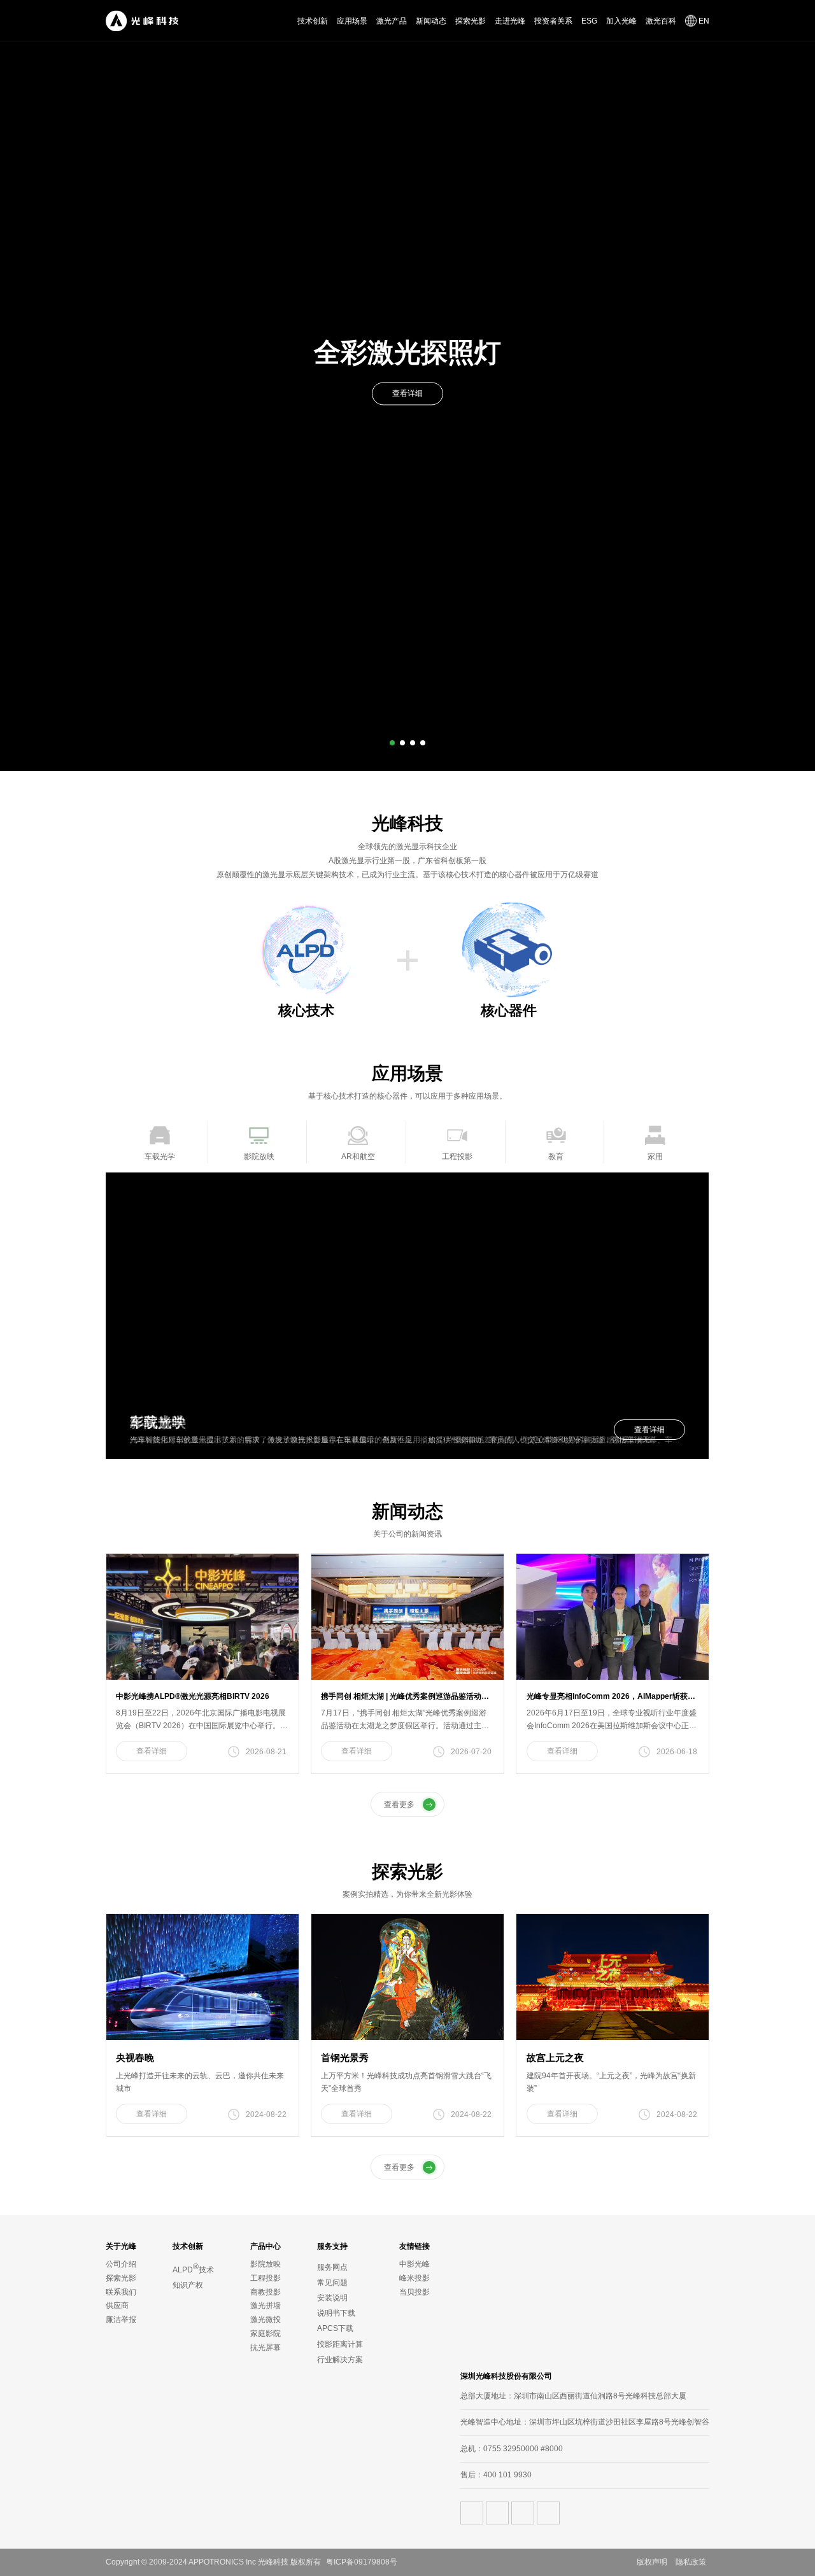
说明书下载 (336, 2313)
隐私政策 (691, 2562)
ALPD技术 (193, 2268)
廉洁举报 (121, 2319)
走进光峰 (510, 21)
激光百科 (661, 21)
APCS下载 (335, 2328)
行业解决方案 (340, 2360)
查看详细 (407, 412)
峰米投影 (415, 2278)
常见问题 (332, 2283)
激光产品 (392, 21)
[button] (392, 743)
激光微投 (266, 2319)
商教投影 (266, 2292)
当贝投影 (415, 2292)
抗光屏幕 (266, 2347)
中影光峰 (415, 2264)
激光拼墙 (266, 2305)
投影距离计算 (340, 2344)
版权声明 (652, 2562)
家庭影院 (266, 2333)
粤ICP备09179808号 (362, 2562)
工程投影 (266, 2278)
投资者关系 (553, 21)
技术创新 (313, 21)
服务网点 (332, 2267)
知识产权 (188, 2285)
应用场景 (352, 21)
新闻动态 (431, 21)
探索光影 (471, 21)
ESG (589, 21)
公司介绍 (121, 2264)
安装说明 (332, 2298)
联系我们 (121, 2292)
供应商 (117, 2305)
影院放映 (266, 2264)
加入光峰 (621, 21)
